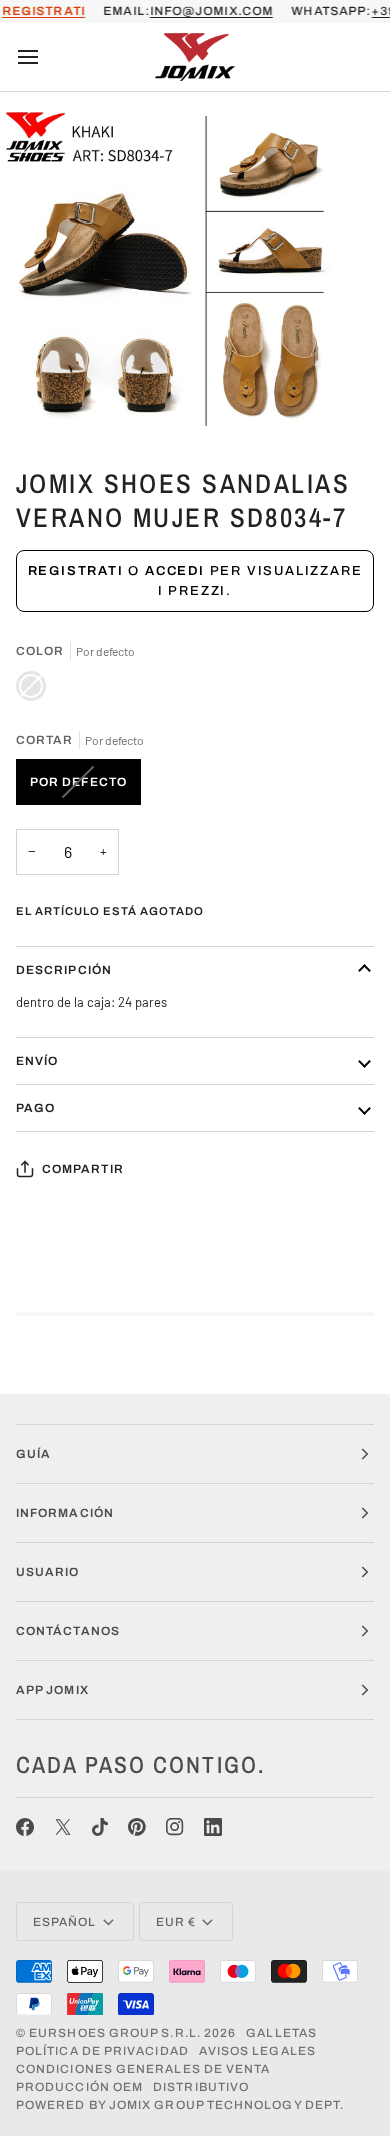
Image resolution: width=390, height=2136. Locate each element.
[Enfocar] (37, 399)
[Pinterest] (137, 1827)
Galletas (281, 2033)
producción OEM (79, 2087)
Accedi (175, 571)
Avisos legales (257, 2051)
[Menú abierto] (46, 57)
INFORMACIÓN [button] (65, 1513)
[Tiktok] (100, 1827)
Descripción (64, 970)
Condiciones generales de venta (143, 2069)
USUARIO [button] (48, 1572)
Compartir (83, 1169)
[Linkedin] (213, 1827)
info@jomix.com (211, 11)
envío (37, 1061)
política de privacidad (102, 2051)
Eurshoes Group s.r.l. (115, 2033)
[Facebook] (25, 1827)
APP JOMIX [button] (52, 1690)
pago (35, 1108)
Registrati (76, 571)
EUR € (176, 1922)
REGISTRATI (43, 11)
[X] (63, 1827)
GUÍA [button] (33, 1454)
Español (65, 1922)
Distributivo (201, 2087)
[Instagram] (175, 1827)
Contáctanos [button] (68, 1631)
